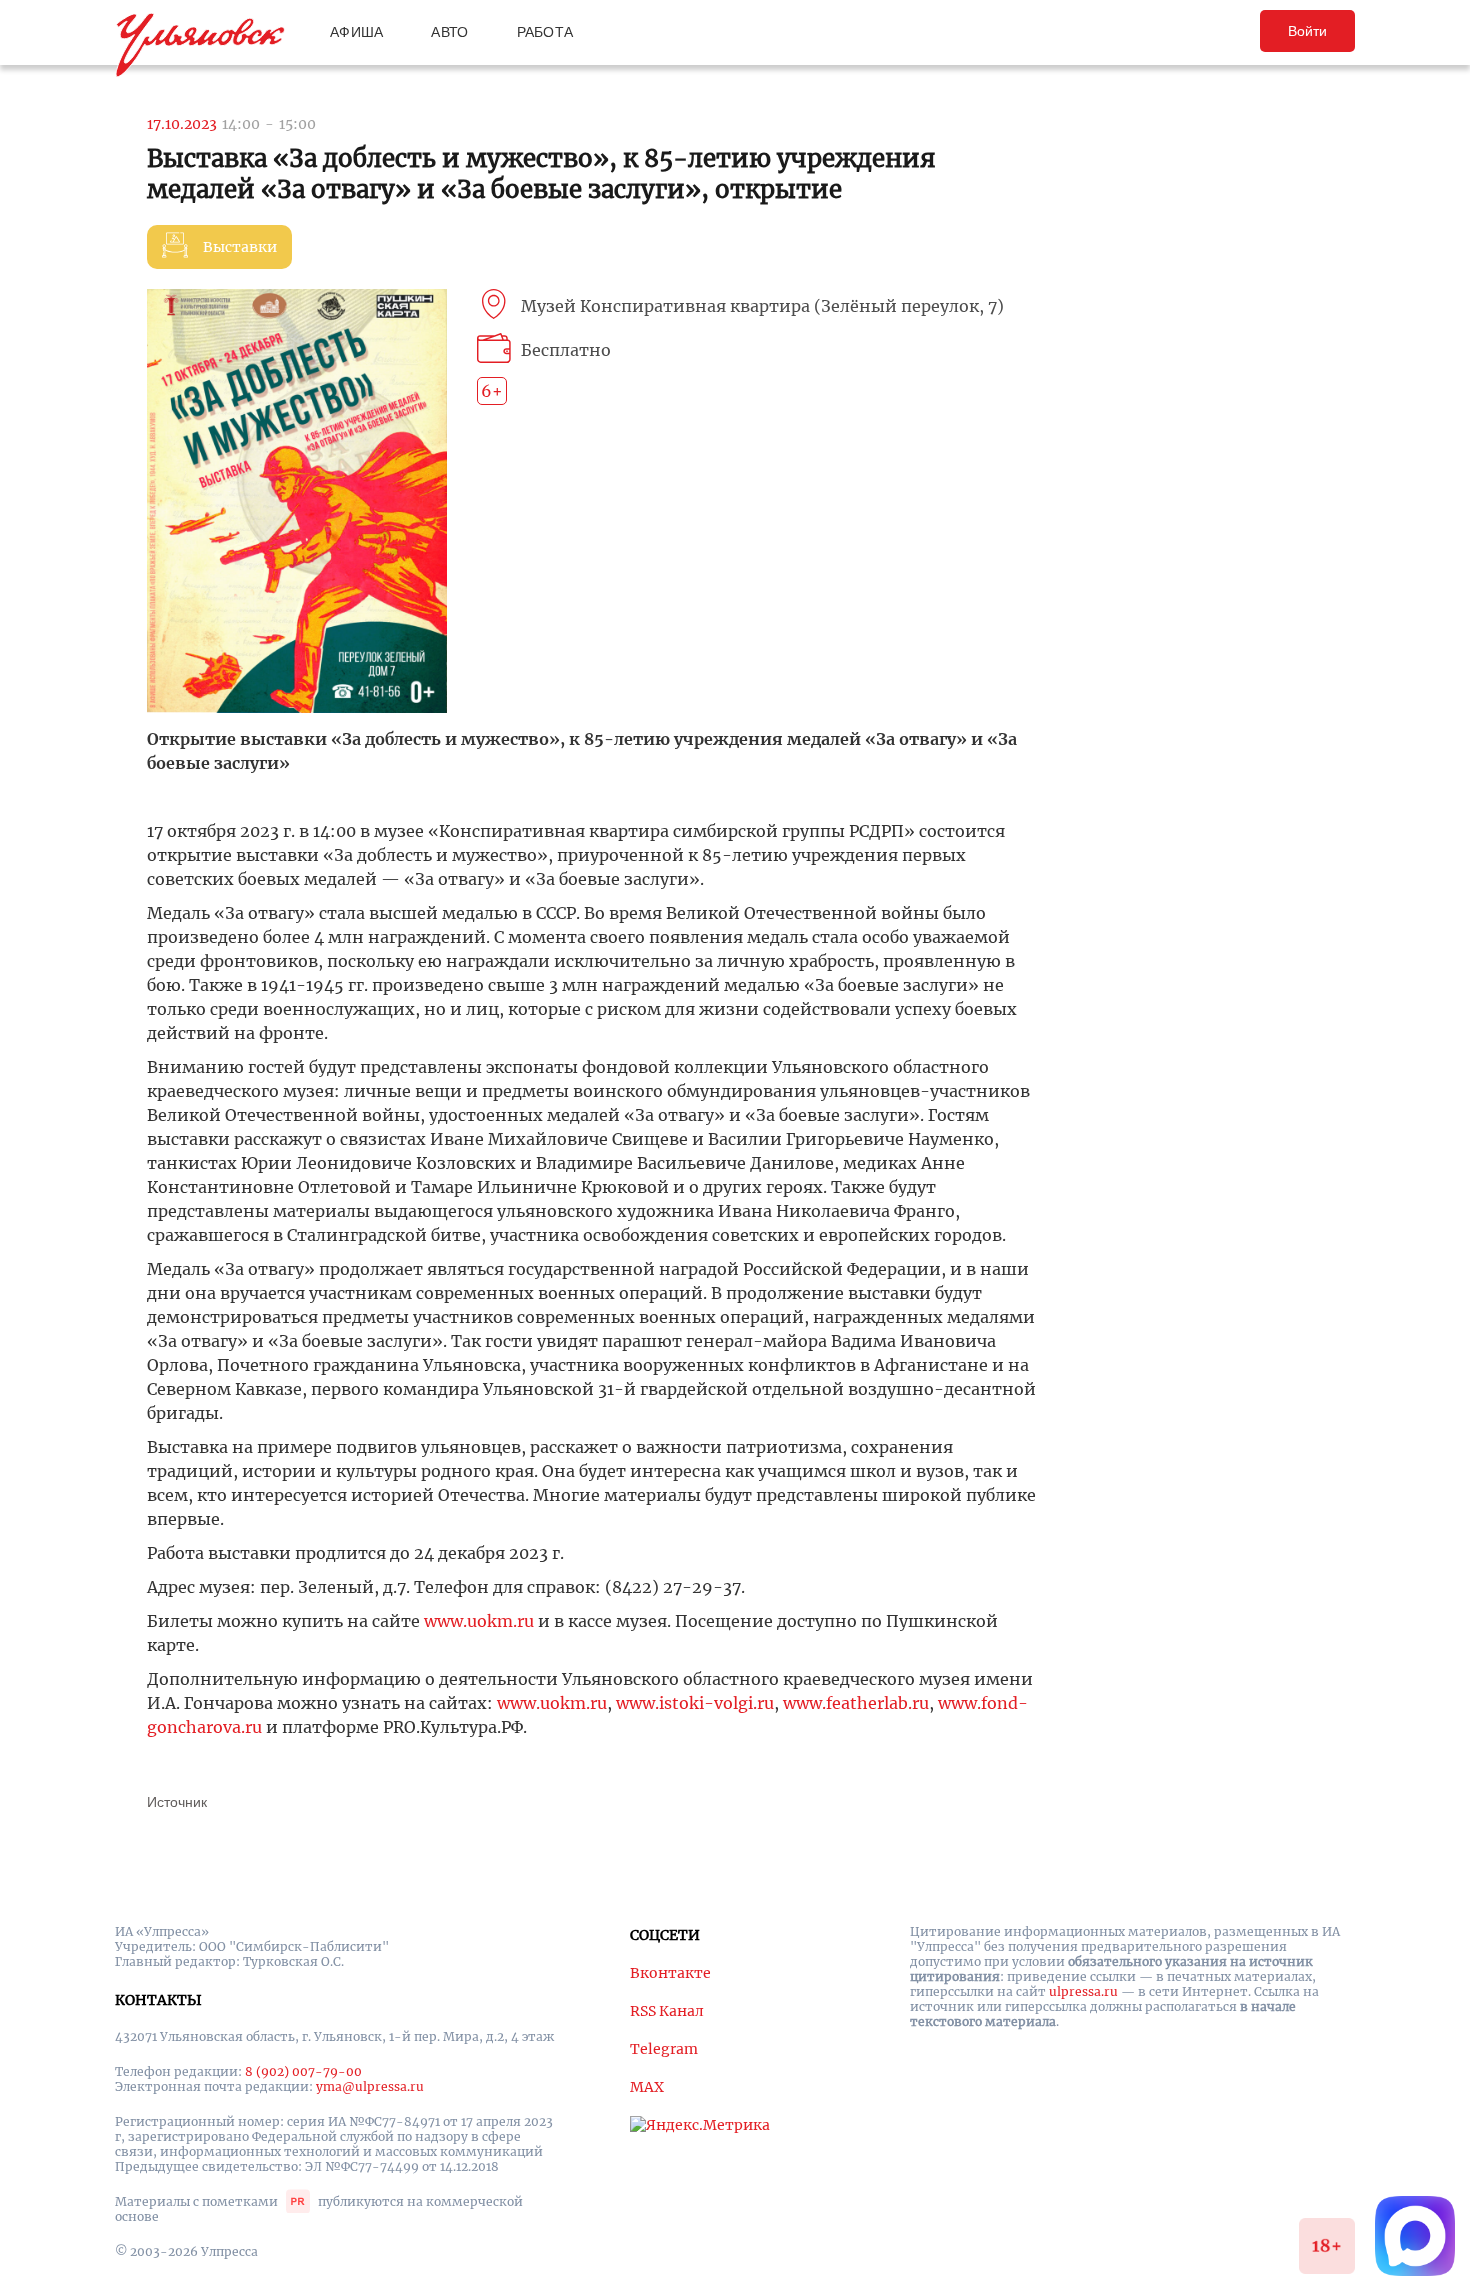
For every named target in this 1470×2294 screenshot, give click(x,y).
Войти (1307, 31)
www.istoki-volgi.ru (695, 1703)
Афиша (356, 32)
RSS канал (667, 2011)
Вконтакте (670, 1973)
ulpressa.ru (1083, 1991)
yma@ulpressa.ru (370, 2086)
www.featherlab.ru (856, 1703)
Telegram (664, 2049)
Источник (177, 1802)
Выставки (240, 247)
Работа (545, 32)
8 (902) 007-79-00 (303, 2071)
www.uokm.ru (479, 1621)
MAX (647, 2087)
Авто (449, 32)
